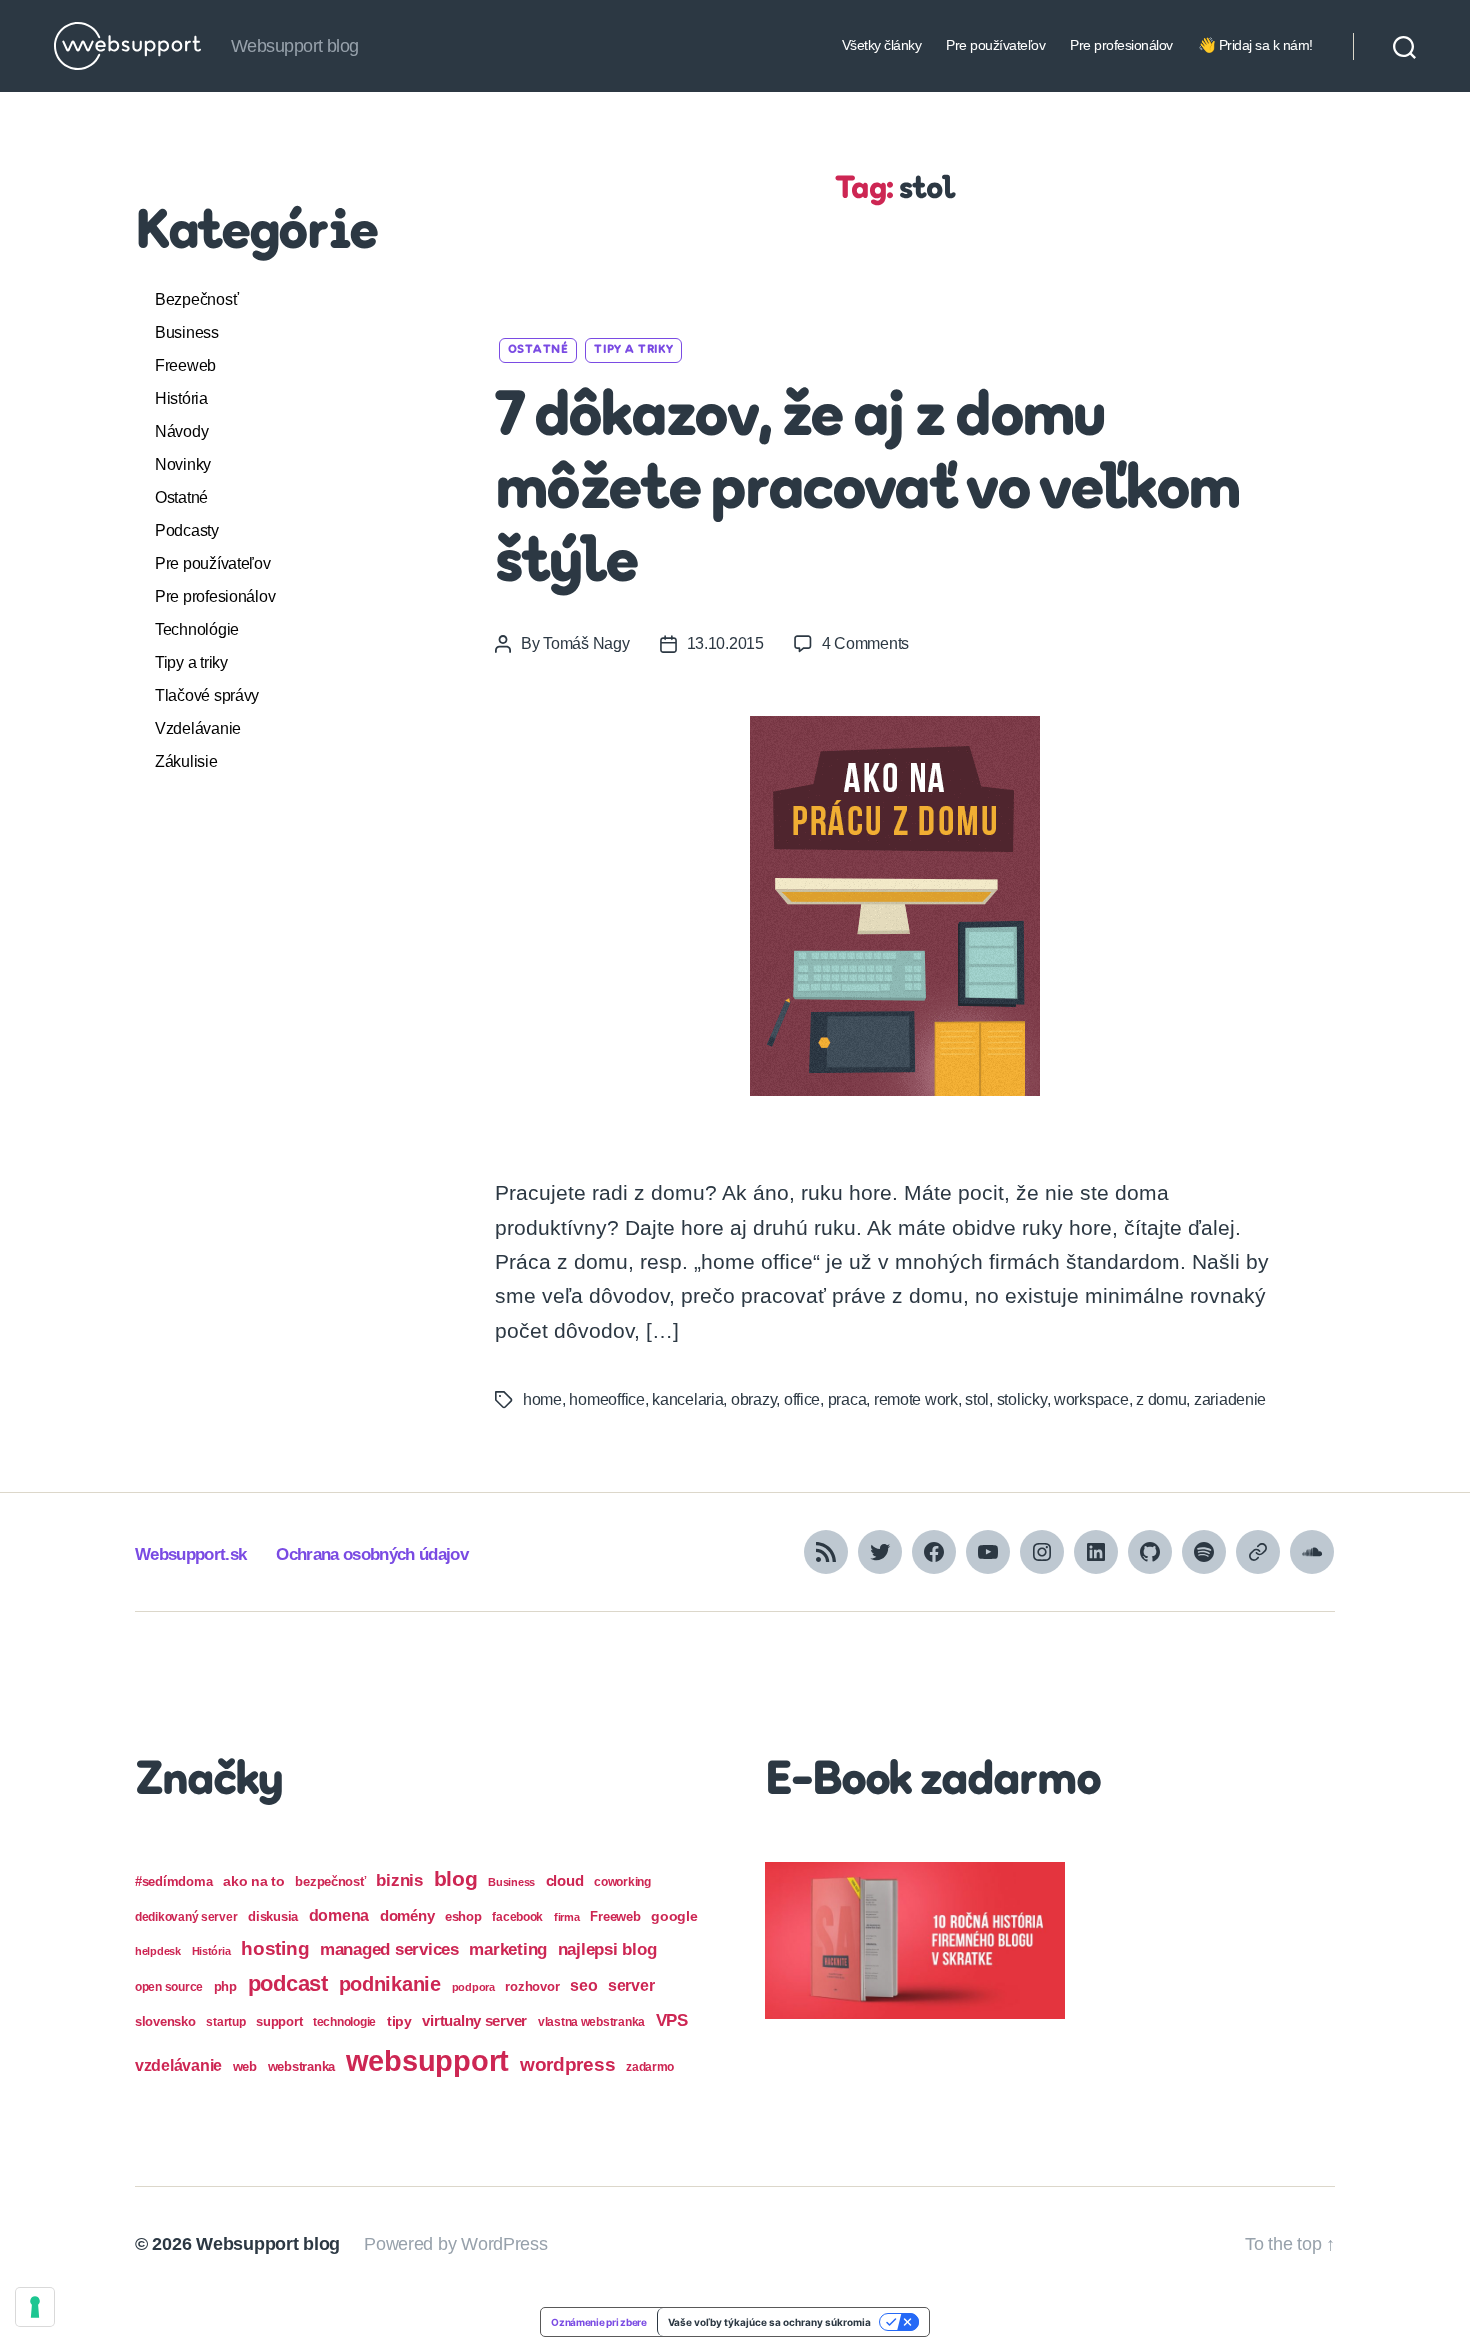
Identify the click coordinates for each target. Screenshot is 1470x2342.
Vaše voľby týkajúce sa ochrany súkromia (769, 2322)
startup (225, 2022)
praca (847, 1399)
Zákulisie (186, 761)
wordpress (568, 2064)
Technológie (197, 629)
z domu (1161, 1399)
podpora (473, 1987)
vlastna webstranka (591, 2022)
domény (407, 1915)
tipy (399, 2021)
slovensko (165, 2021)
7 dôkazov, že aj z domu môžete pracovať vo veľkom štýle (867, 492)
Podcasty (187, 530)
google (674, 1916)
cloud (565, 1881)
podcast (288, 1983)
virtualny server (474, 2020)
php (225, 1986)
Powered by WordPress (456, 2244)
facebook (517, 1917)
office (802, 1399)
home (542, 1399)
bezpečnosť (330, 1881)
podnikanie (390, 1984)
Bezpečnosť (196, 299)
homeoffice (606, 1399)
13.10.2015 (725, 643)
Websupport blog (268, 2244)
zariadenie (1230, 1399)
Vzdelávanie (198, 728)
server (631, 1985)
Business (187, 332)
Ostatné (181, 497)
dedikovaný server (186, 1917)
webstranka (301, 2066)
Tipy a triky (191, 662)
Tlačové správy (207, 695)
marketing (508, 1949)
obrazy (753, 1399)
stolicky (1022, 1399)
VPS (672, 2020)
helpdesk (158, 1951)
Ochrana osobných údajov (372, 1554)
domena (339, 1915)
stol (977, 1399)
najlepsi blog (607, 1949)
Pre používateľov (995, 45)
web (245, 2066)
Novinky (183, 464)
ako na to (254, 1881)
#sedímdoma (173, 1881)
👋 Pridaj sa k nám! (1255, 45)
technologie (344, 2022)
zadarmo (650, 2066)
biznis (399, 1880)
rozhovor (532, 1986)
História (181, 398)
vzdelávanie (178, 2065)
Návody (181, 431)
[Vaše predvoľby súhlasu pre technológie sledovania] (35, 2307)
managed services (389, 1949)
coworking (622, 1882)
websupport (427, 2060)
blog (456, 1878)
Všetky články (882, 45)
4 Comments (865, 643)
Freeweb (185, 365)
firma (567, 1917)
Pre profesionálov (1121, 45)
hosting (275, 1948)
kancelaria (687, 1399)
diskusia (273, 1916)
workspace (1091, 1399)
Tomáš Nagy (586, 643)
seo (583, 1985)
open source (169, 1987)
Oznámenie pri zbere (599, 2322)
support (279, 2021)
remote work (916, 1399)
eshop (463, 1916)
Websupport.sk (190, 1554)
